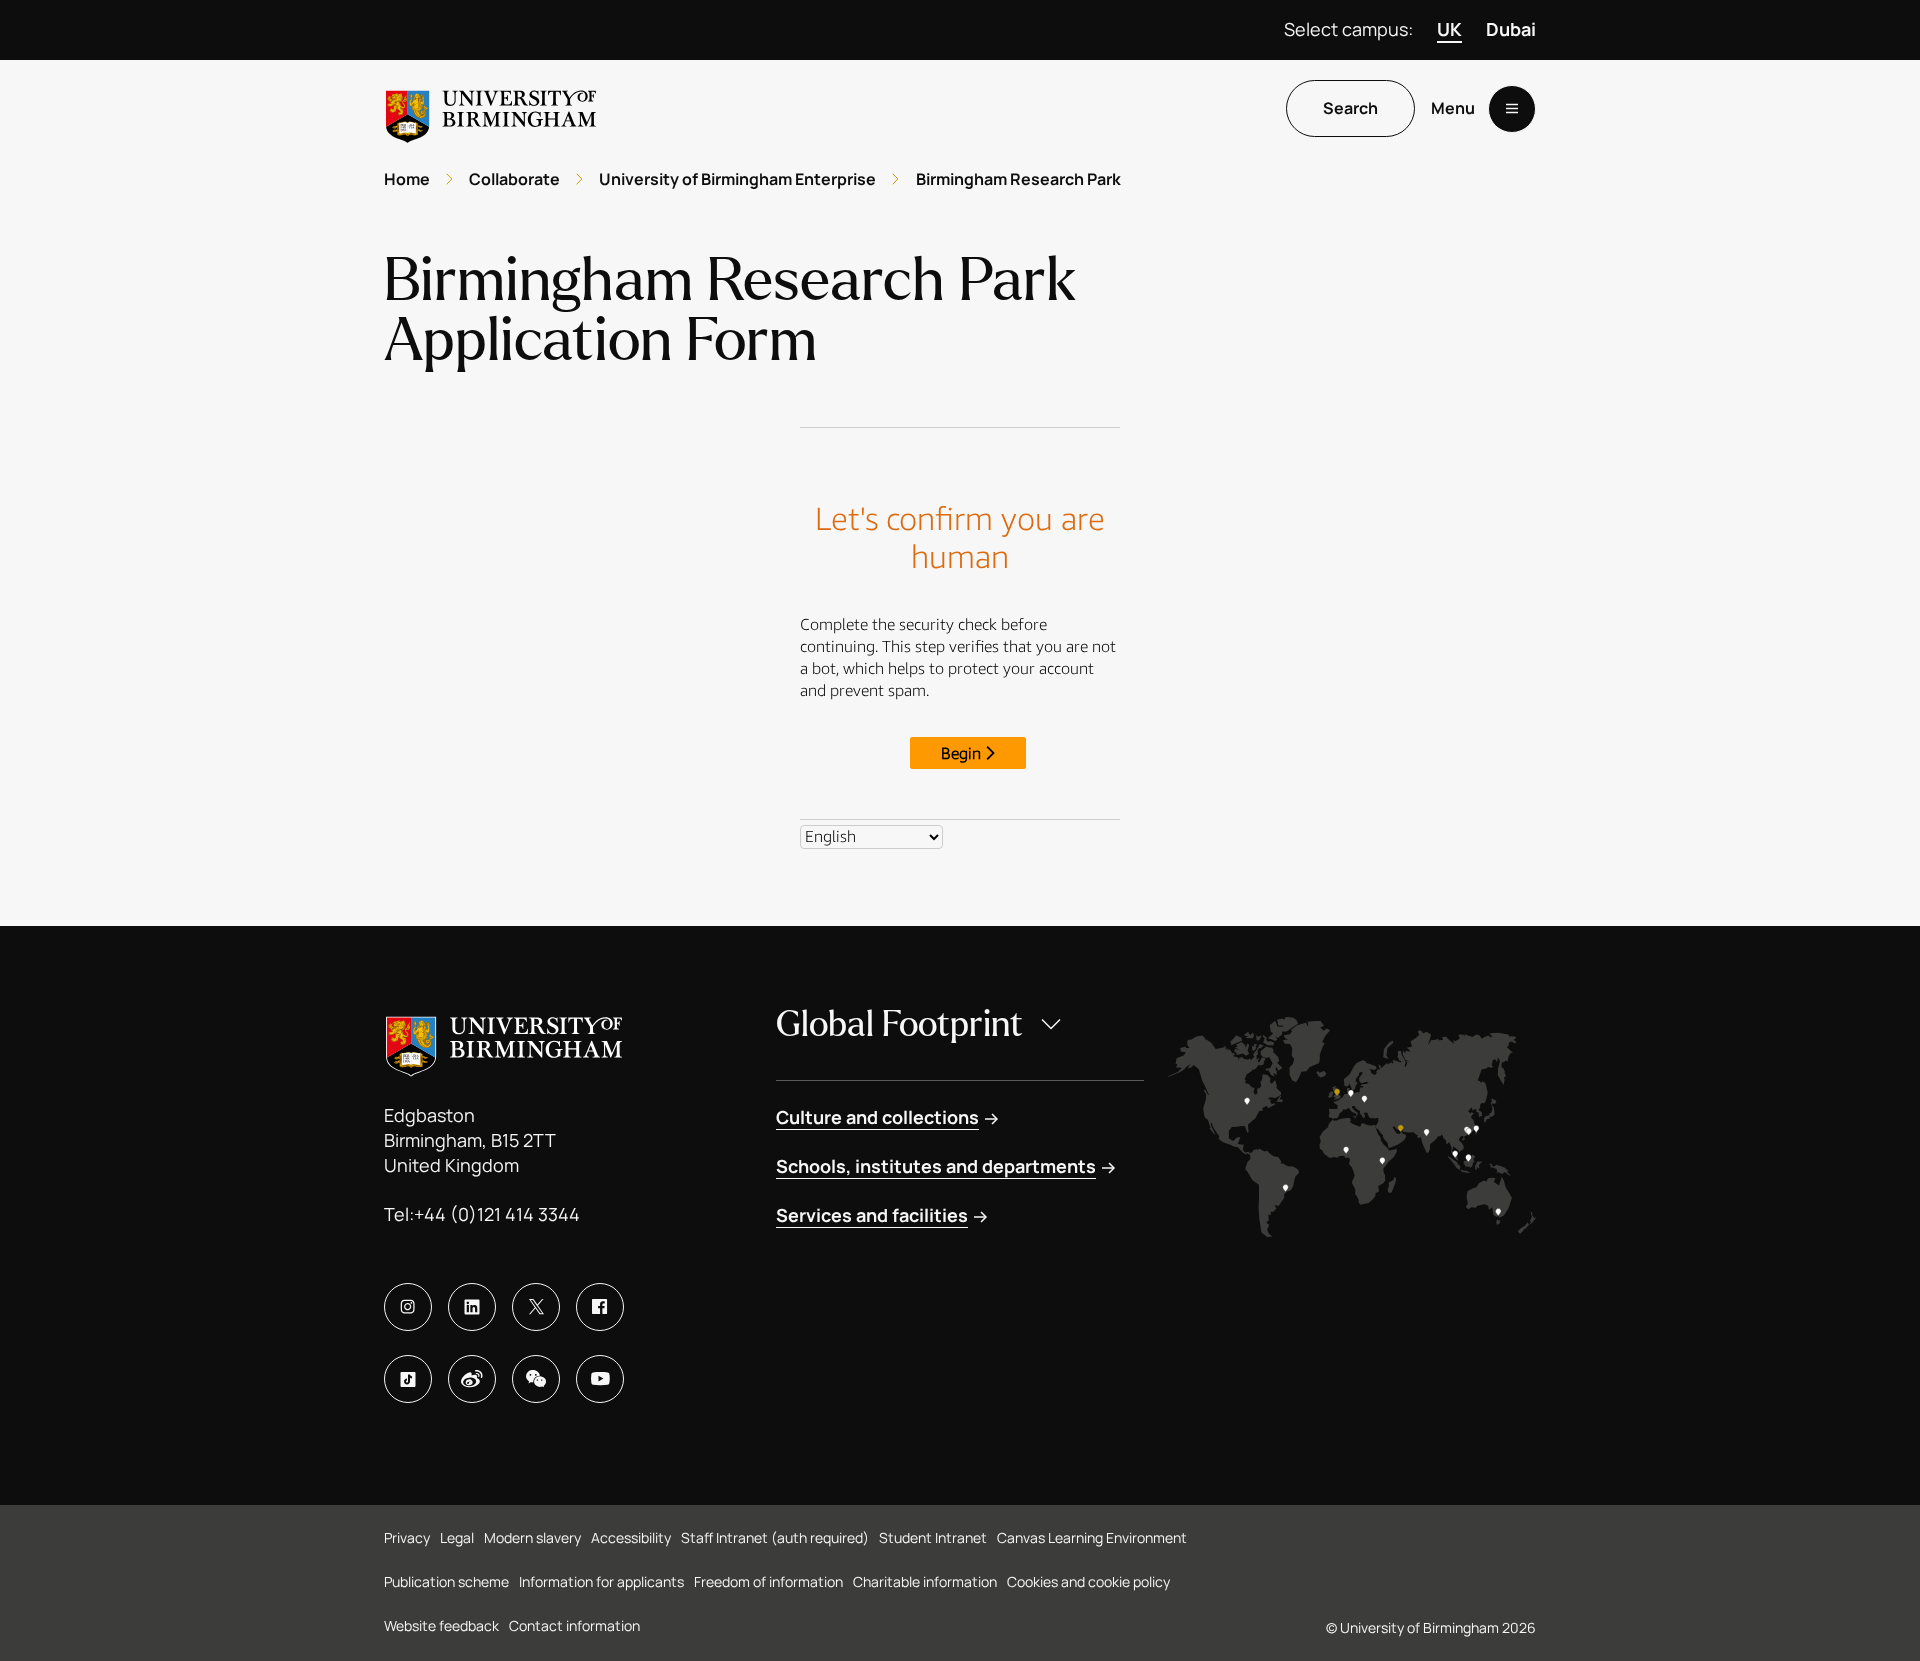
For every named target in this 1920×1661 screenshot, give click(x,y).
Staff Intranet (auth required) (775, 1537)
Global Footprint (899, 1024)
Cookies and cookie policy (1088, 1581)
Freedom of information (768, 1581)
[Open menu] (1512, 109)
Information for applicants (601, 1581)
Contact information (574, 1625)
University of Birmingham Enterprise (737, 179)
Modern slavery (532, 1537)
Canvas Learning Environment (1092, 1537)
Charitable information (925, 1581)
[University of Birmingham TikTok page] (408, 1379)
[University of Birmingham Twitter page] (536, 1307)
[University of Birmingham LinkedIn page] (472, 1307)
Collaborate (514, 179)
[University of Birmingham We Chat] (536, 1379)
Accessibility (631, 1537)
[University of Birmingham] (491, 108)
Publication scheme (446, 1581)
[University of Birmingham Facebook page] (600, 1307)
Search (1350, 109)
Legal (457, 1537)
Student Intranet (933, 1537)
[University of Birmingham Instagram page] (408, 1307)
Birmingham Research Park (1018, 179)
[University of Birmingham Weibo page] (472, 1379)
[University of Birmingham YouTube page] (600, 1379)
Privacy (407, 1537)
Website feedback (441, 1625)
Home (407, 179)
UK (1449, 29)
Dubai (1511, 29)
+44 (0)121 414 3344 (497, 1214)
